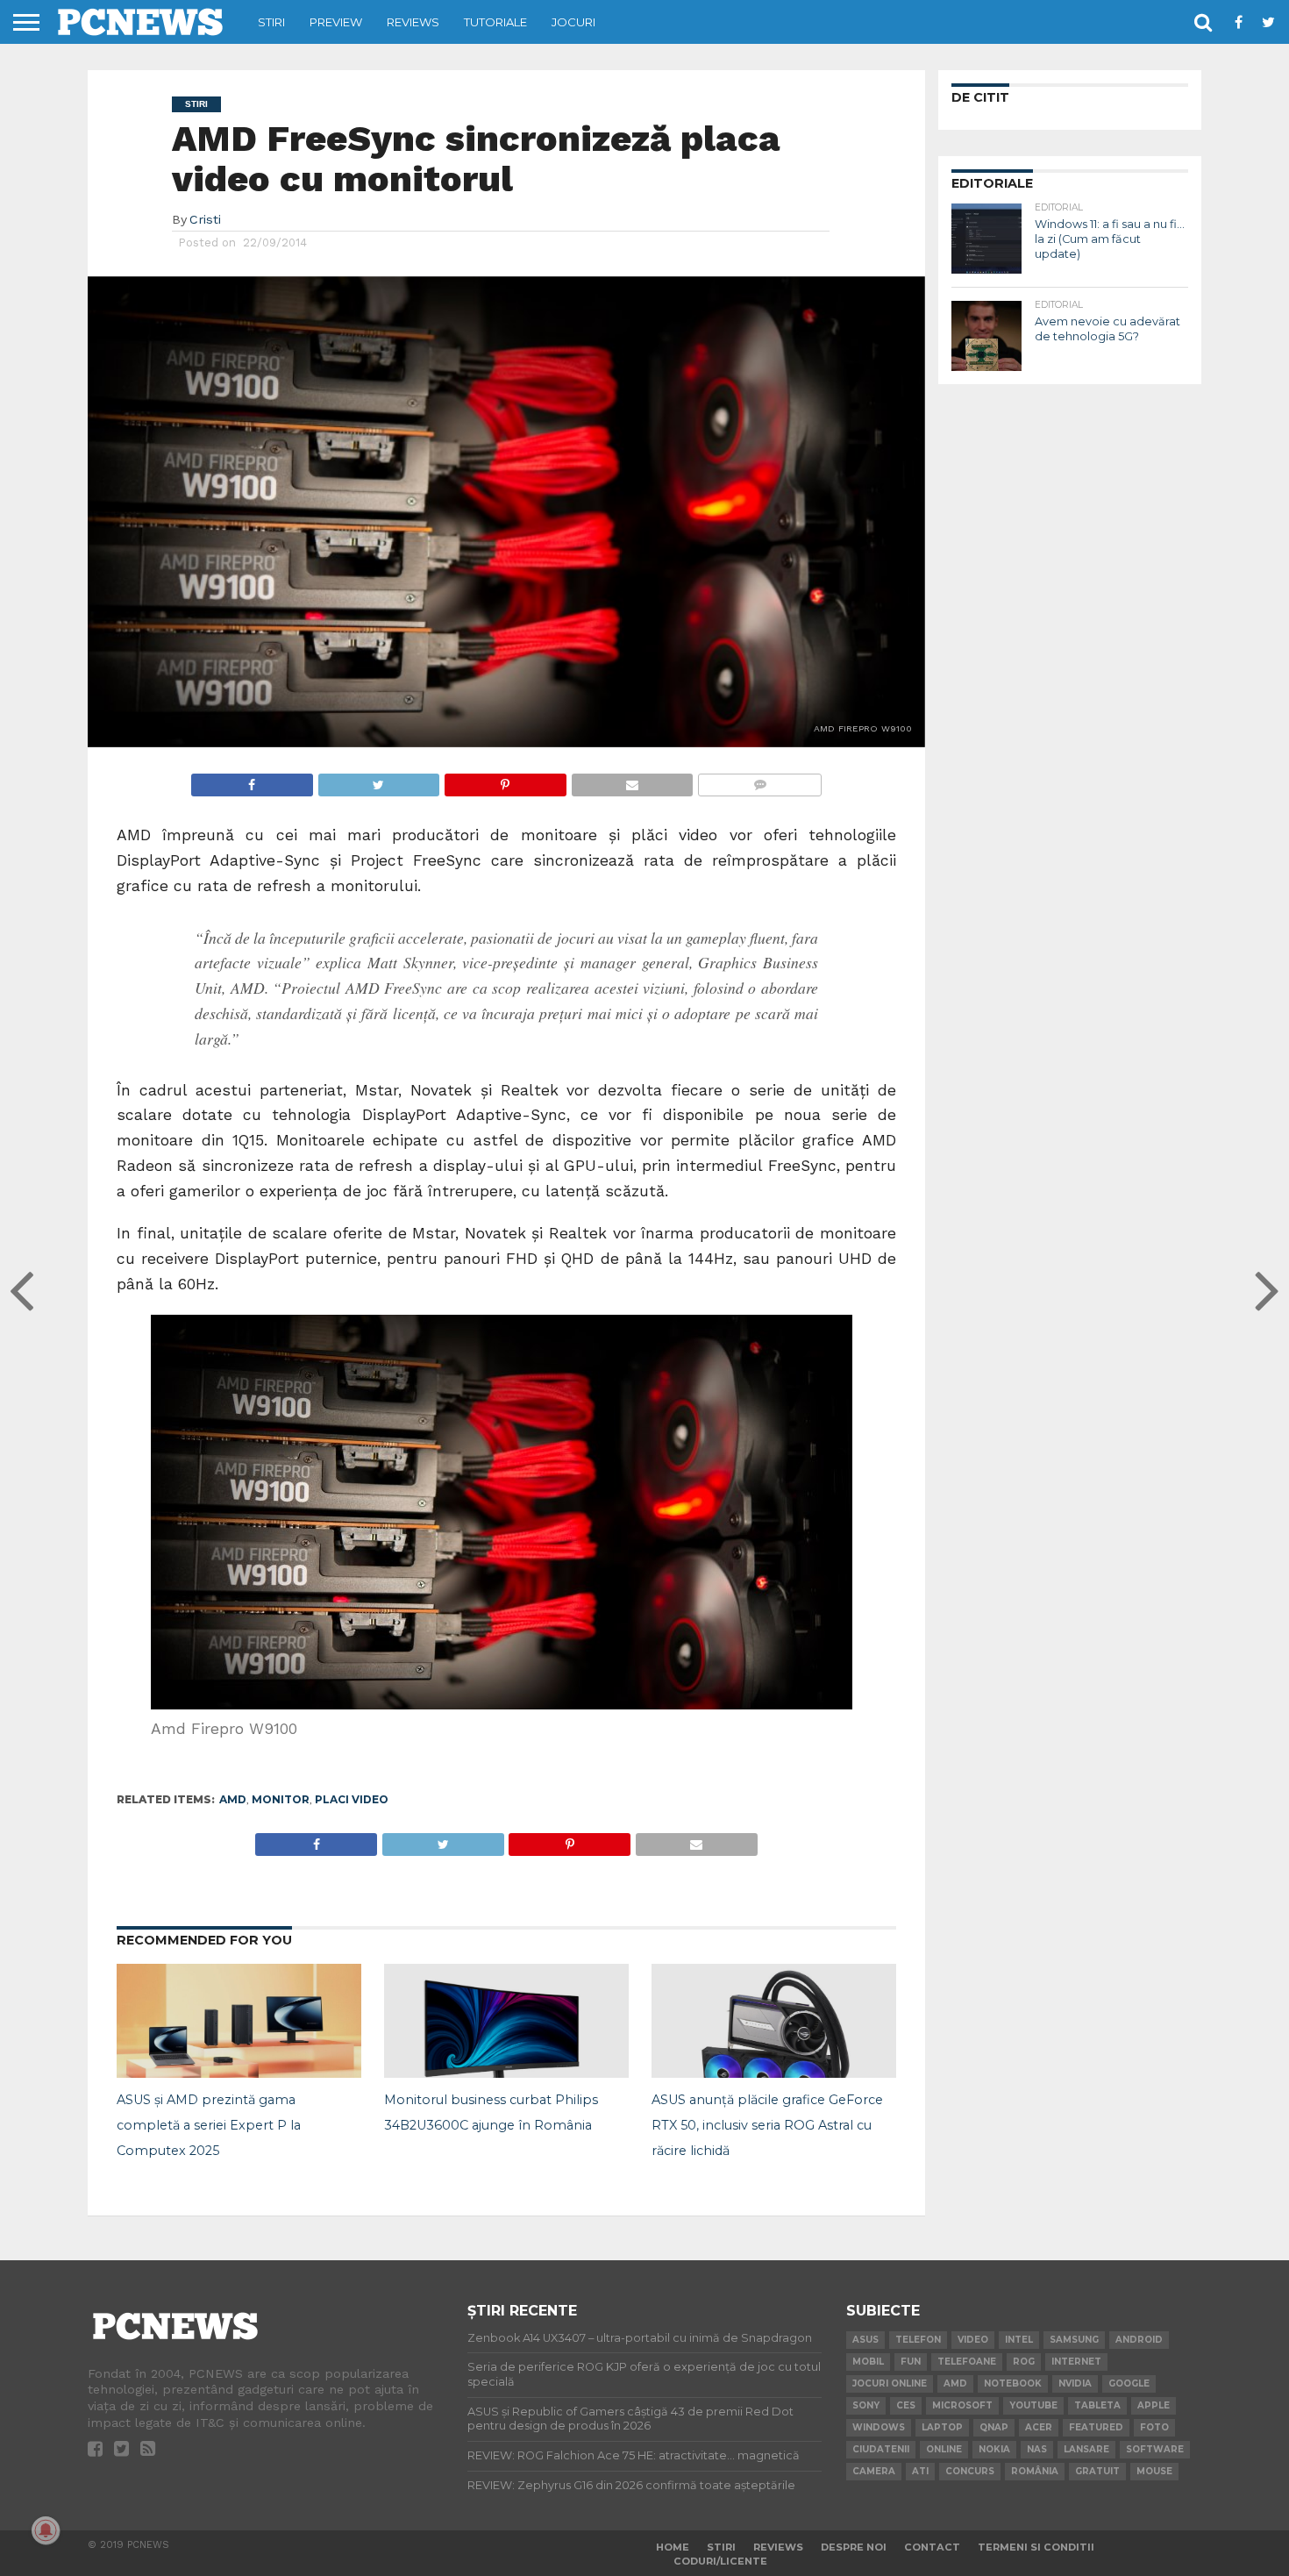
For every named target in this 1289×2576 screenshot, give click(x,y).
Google (1129, 2383)
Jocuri (573, 22)
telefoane (967, 2362)
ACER (1039, 2427)
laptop (942, 2427)
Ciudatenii (881, 2449)
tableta (1097, 2405)
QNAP (994, 2427)
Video (973, 2340)
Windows (879, 2427)
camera (874, 2471)
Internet (1076, 2362)
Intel (1019, 2340)
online (944, 2449)
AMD (233, 1799)
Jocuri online (890, 2383)
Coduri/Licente (720, 2561)
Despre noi (854, 2547)
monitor (281, 1799)
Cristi (205, 219)
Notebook (1013, 2383)
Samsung (1074, 2340)
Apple (1154, 2405)
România (1035, 2471)
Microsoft (962, 2405)
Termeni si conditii (1036, 2547)
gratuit (1097, 2471)
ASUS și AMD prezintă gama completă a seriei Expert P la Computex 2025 (209, 2125)
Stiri (271, 22)
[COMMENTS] (759, 780)
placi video (352, 1799)
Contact (932, 2547)
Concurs (970, 2471)
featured (1096, 2427)
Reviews (413, 22)
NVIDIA (1075, 2383)
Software (1155, 2449)
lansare (1086, 2449)
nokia (994, 2449)
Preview (336, 22)
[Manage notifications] (46, 2530)
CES (906, 2405)
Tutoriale (495, 22)
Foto (1154, 2427)
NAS (1037, 2449)
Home (673, 2547)
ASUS (865, 2340)
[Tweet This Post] (379, 780)
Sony (866, 2405)
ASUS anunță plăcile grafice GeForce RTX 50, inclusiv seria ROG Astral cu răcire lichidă (767, 2125)
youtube (1033, 2405)
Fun (911, 2362)
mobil (868, 2362)
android (1139, 2340)
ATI (920, 2471)
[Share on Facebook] (252, 780)
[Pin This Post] (505, 780)
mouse (1154, 2471)
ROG (1024, 2362)
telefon (918, 2340)
